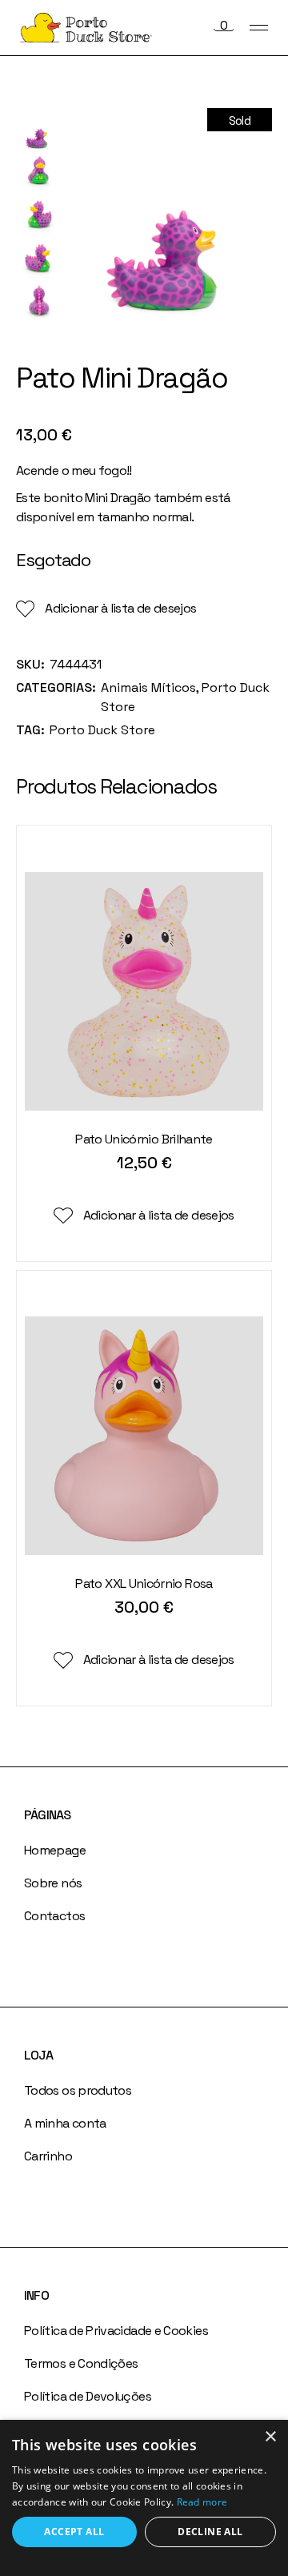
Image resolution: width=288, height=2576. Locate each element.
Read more (202, 2502)
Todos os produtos (78, 2090)
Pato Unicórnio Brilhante (144, 1139)
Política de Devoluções (88, 2396)
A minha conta (65, 2123)
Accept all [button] (74, 2532)
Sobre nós (53, 1883)
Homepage (55, 1850)
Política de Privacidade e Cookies (116, 2331)
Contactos (54, 1916)
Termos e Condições (81, 2363)
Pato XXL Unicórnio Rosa (144, 1583)
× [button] (270, 2437)
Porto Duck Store (102, 730)
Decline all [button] (210, 2532)
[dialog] (144, 2498)
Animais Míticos (148, 687)
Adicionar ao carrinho (143, 1189)
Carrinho (48, 2156)
